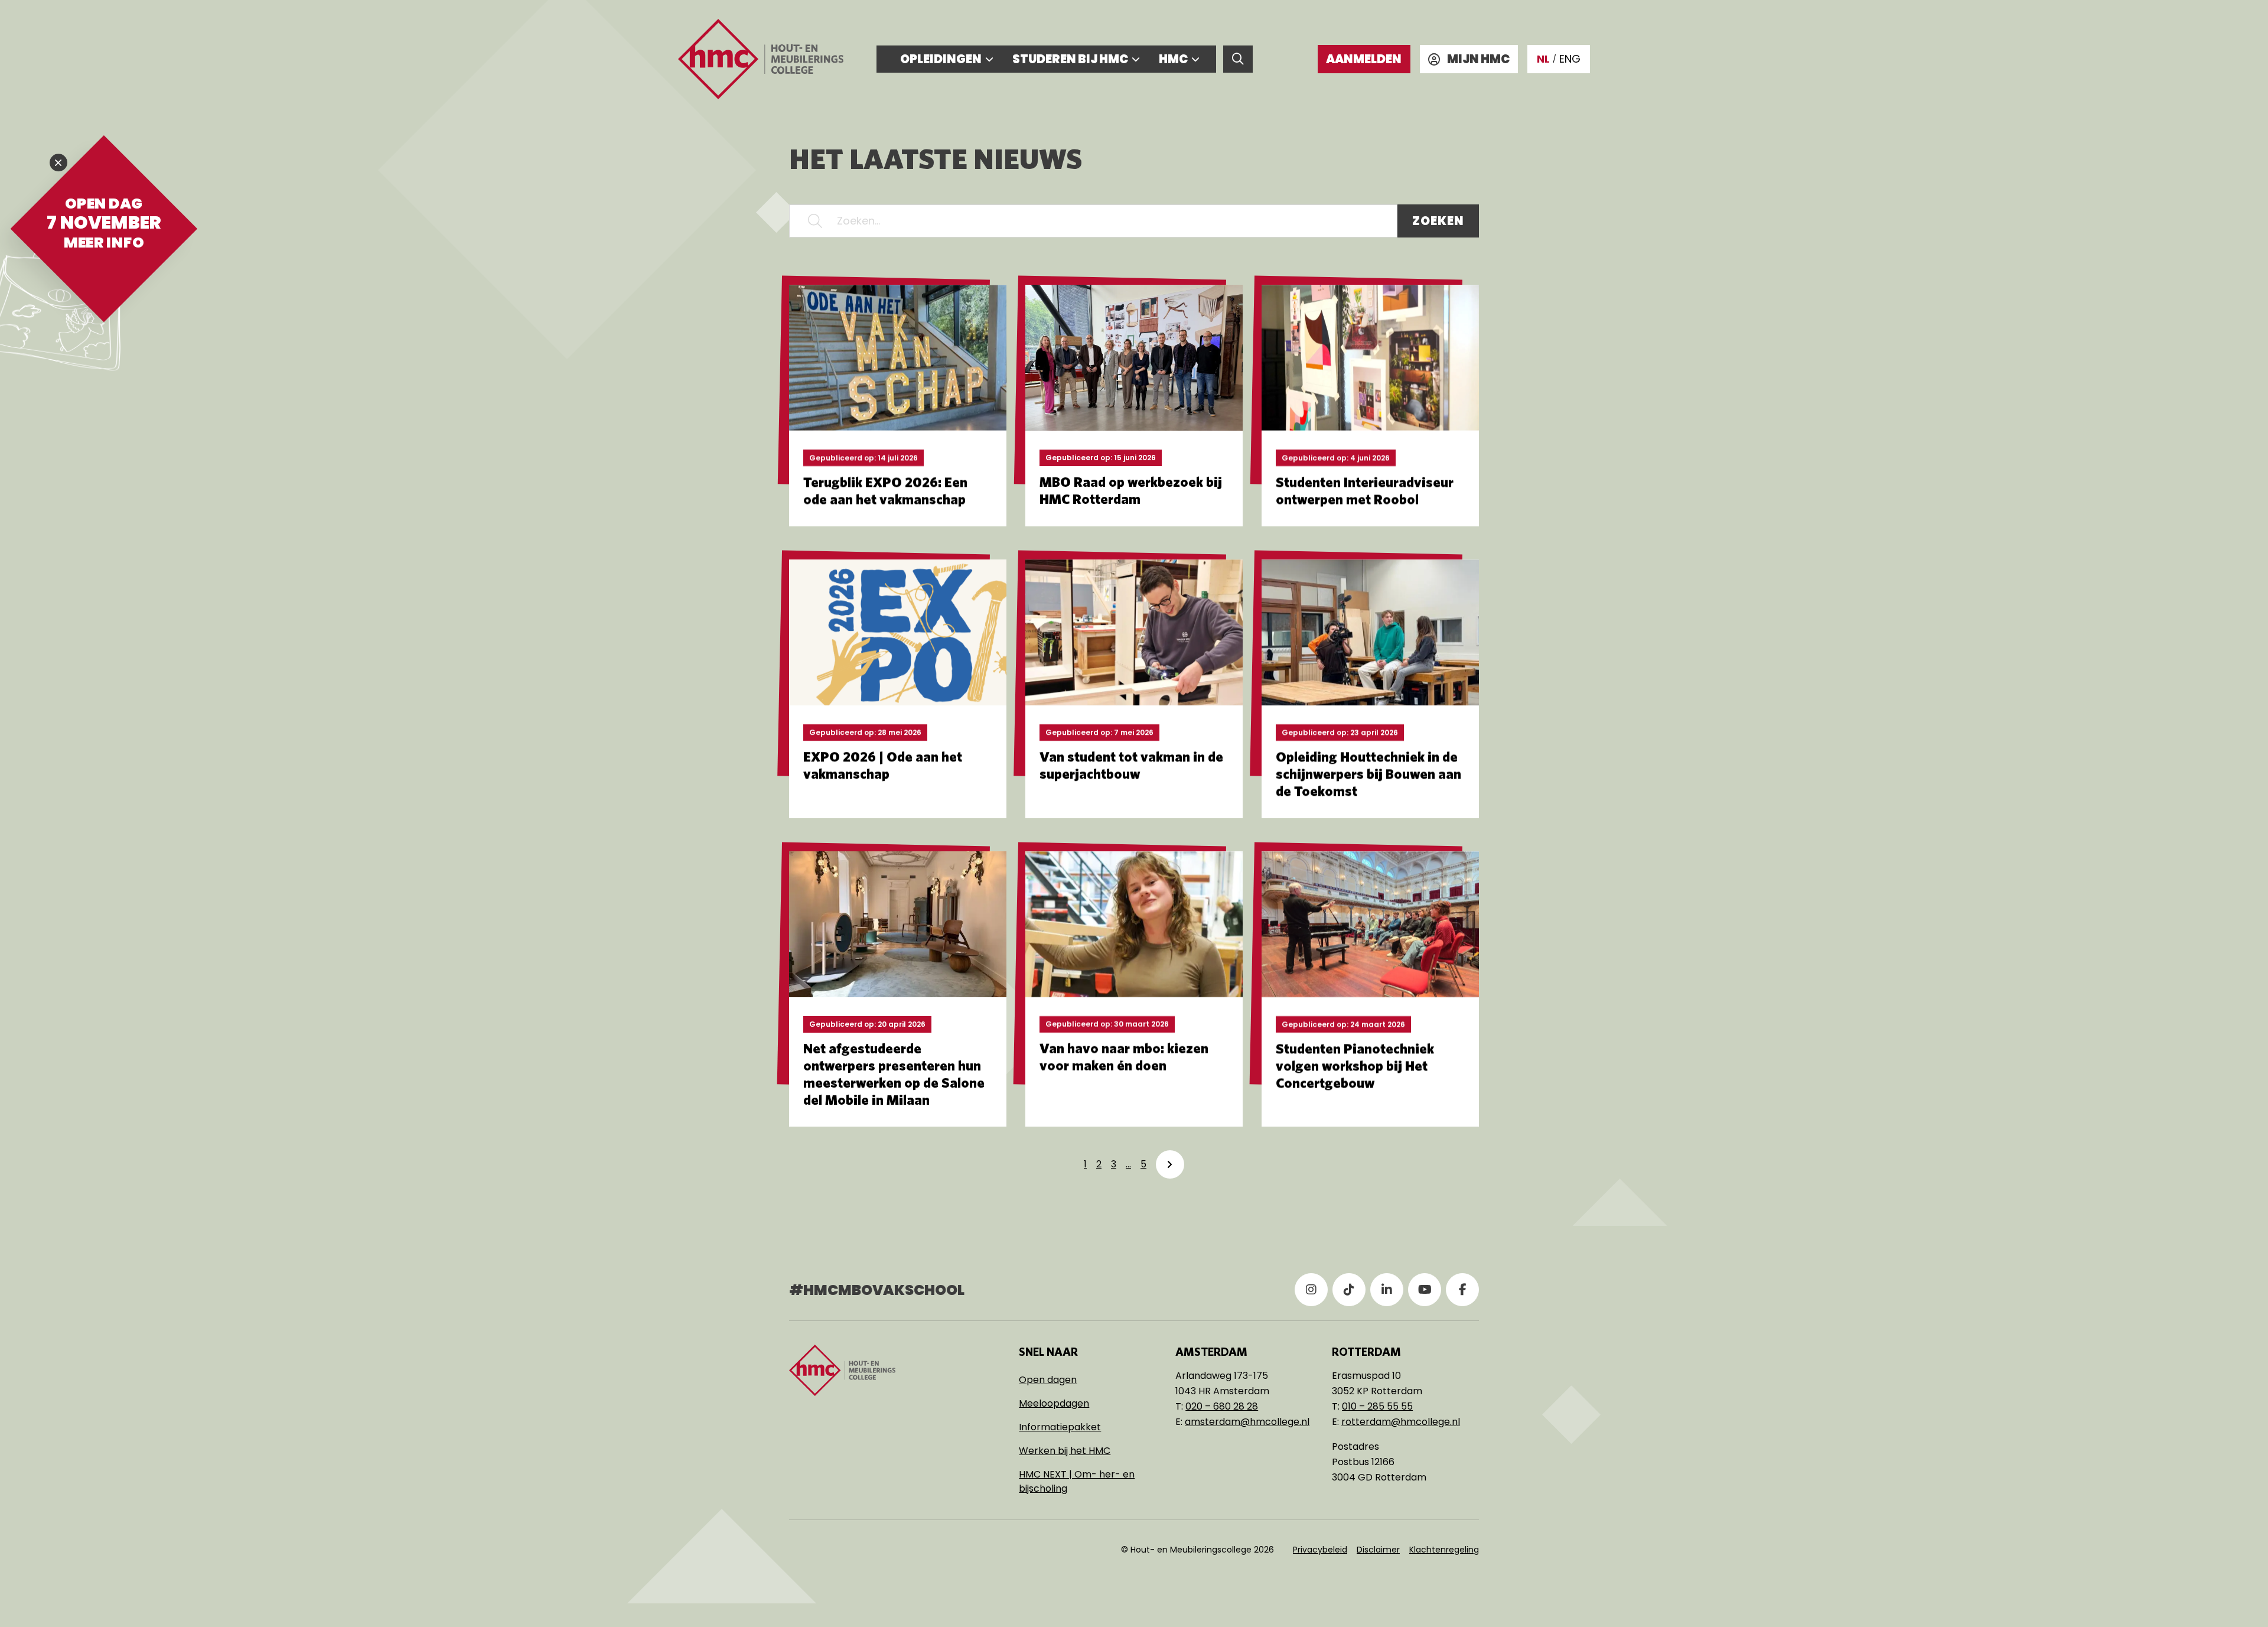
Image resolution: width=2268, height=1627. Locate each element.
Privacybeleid (1320, 1550)
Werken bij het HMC (1065, 1451)
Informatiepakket (1060, 1427)
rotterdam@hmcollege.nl (1401, 1422)
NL (1543, 59)
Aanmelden (1364, 59)
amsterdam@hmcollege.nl (1247, 1422)
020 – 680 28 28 (1222, 1406)
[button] (815, 221)
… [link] (1128, 1164)
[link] (1170, 1164)
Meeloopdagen (1054, 1403)
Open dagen (1048, 1380)
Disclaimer (1378, 1550)
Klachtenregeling (1444, 1550)
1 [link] (1085, 1164)
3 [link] (1114, 1164)
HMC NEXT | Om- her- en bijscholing (1077, 1481)
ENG (1570, 59)
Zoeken (1438, 221)
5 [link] (1143, 1164)
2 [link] (1099, 1164)
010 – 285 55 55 (1377, 1406)
